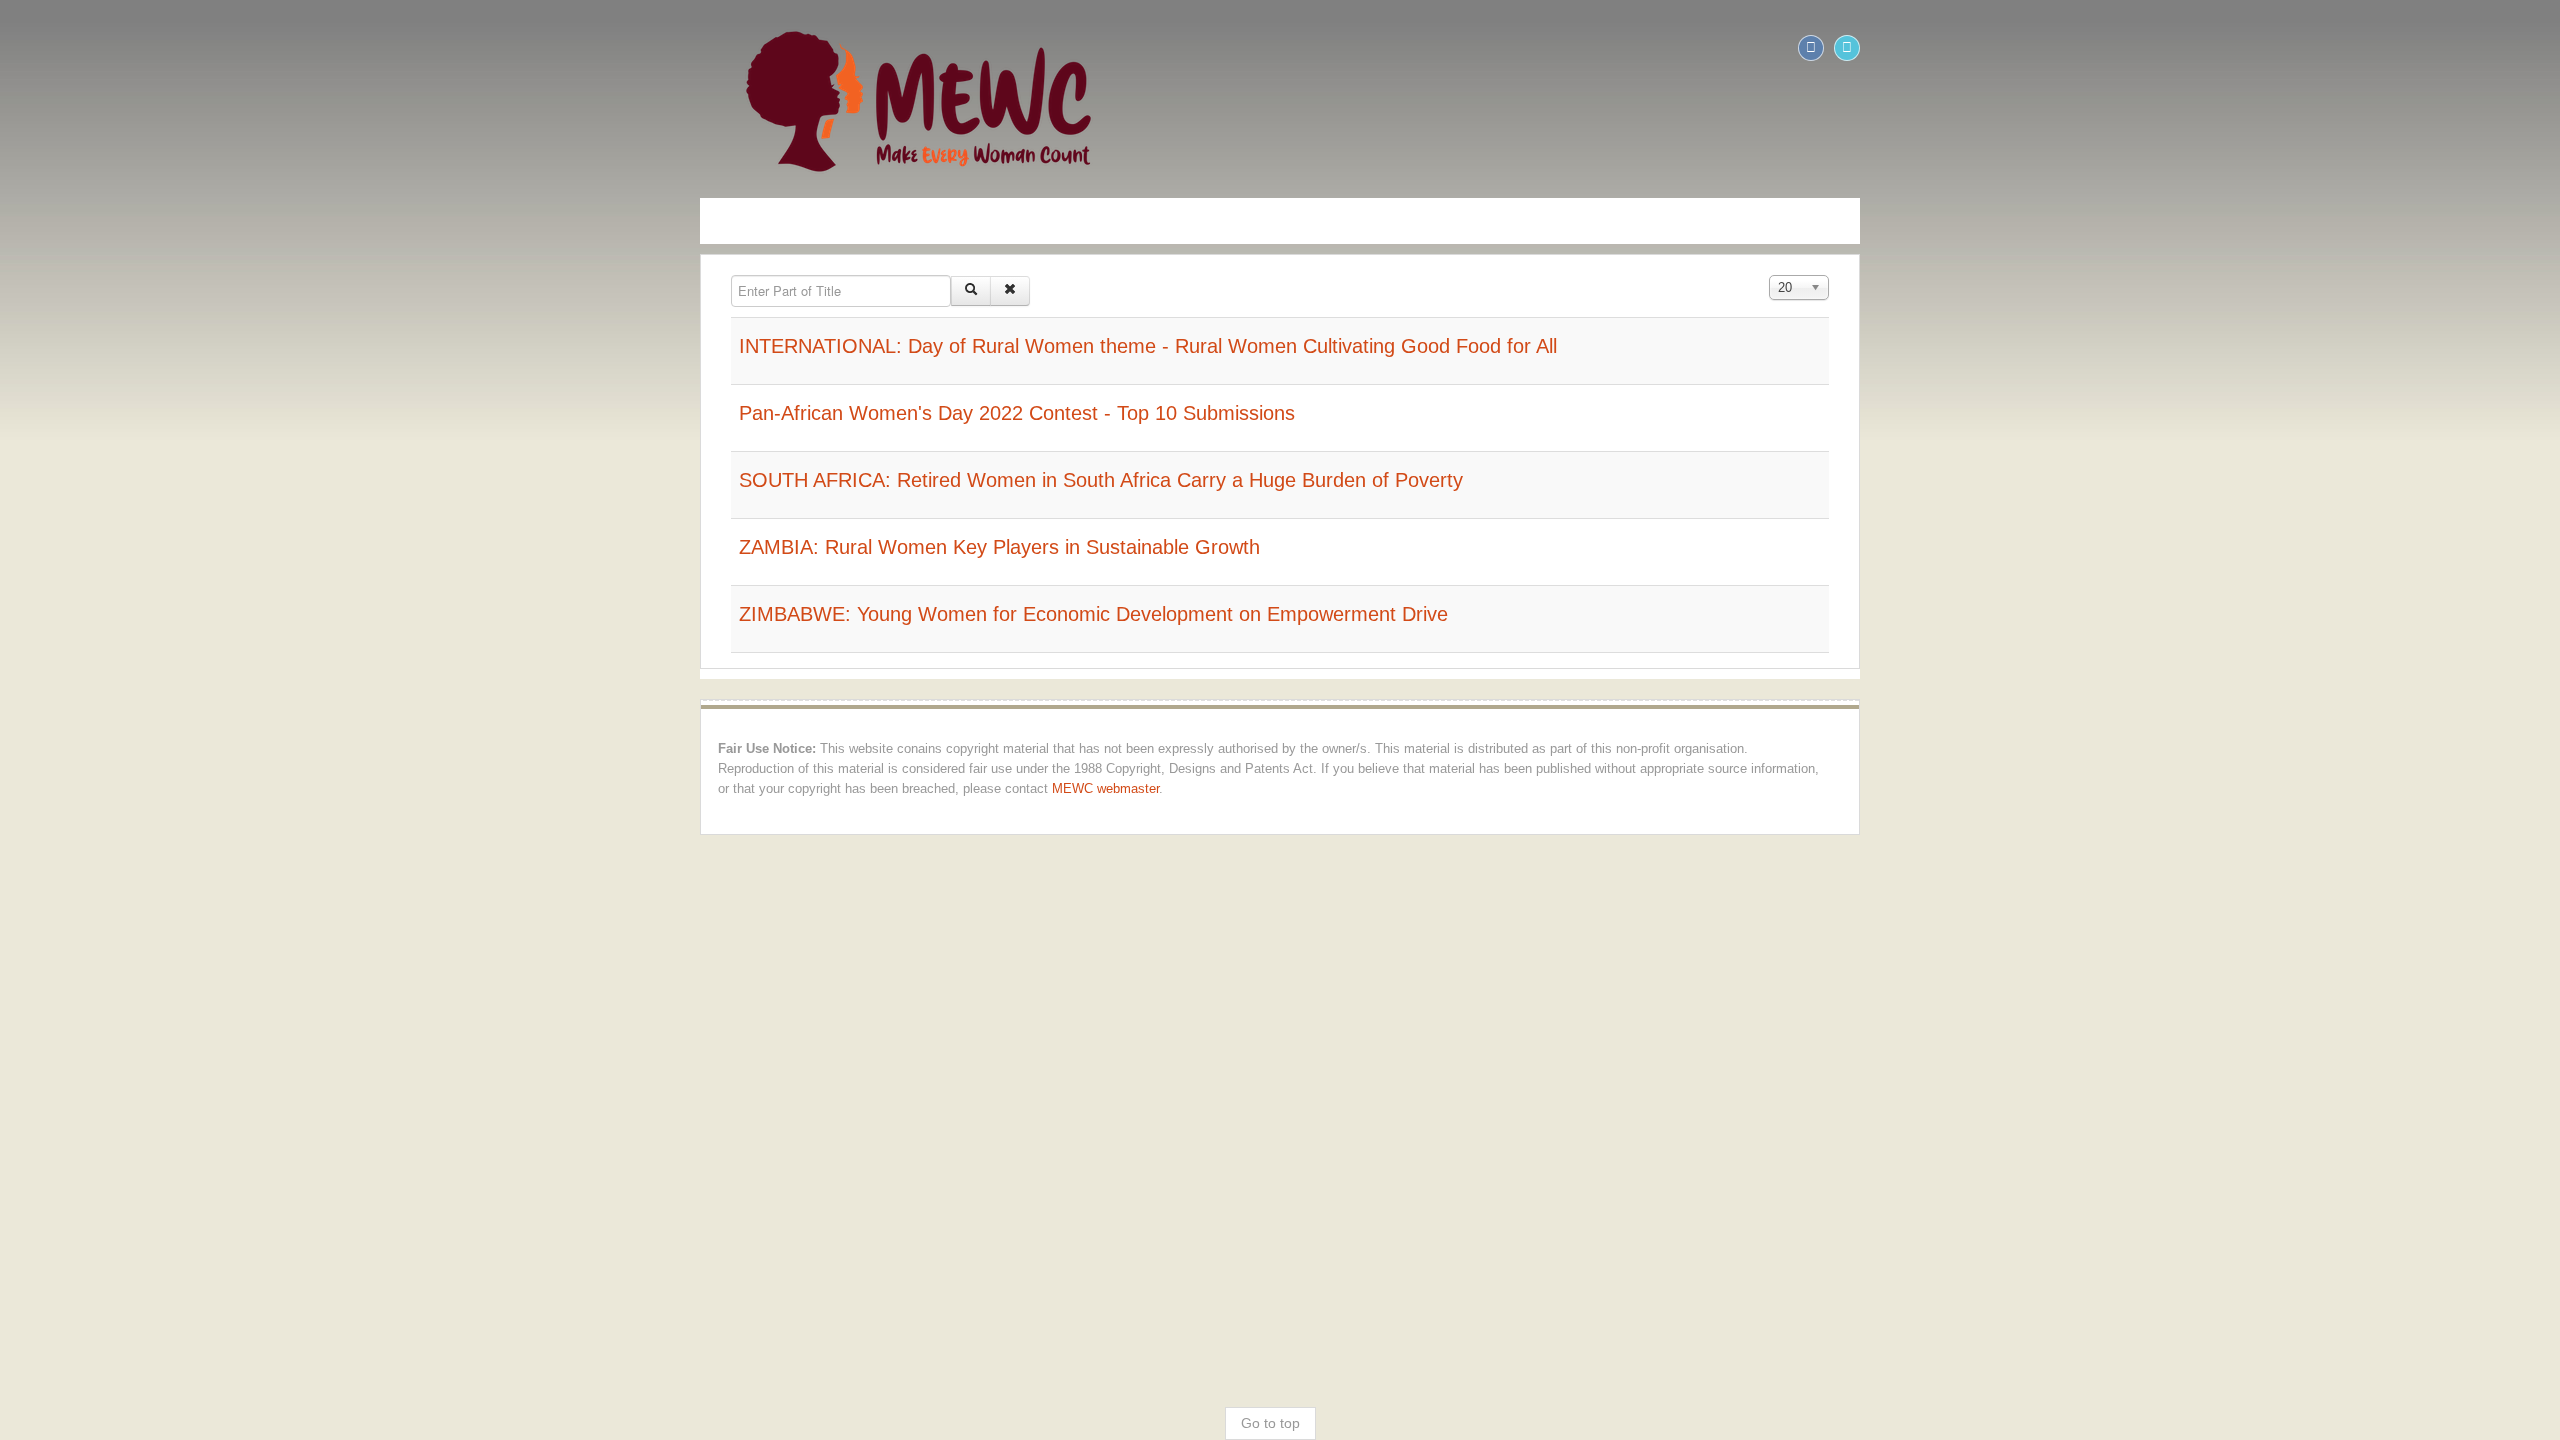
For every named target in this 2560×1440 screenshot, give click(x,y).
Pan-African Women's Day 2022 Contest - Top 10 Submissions (322, 413)
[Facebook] (2506, 48)
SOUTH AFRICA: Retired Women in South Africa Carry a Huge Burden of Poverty (406, 480)
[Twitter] (2542, 48)
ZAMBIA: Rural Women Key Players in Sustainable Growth (304, 547)
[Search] (276, 291)
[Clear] (315, 291)
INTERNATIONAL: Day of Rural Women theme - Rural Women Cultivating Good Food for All (453, 346)
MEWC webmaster (76, 769)
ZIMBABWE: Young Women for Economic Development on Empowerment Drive (398, 614)
